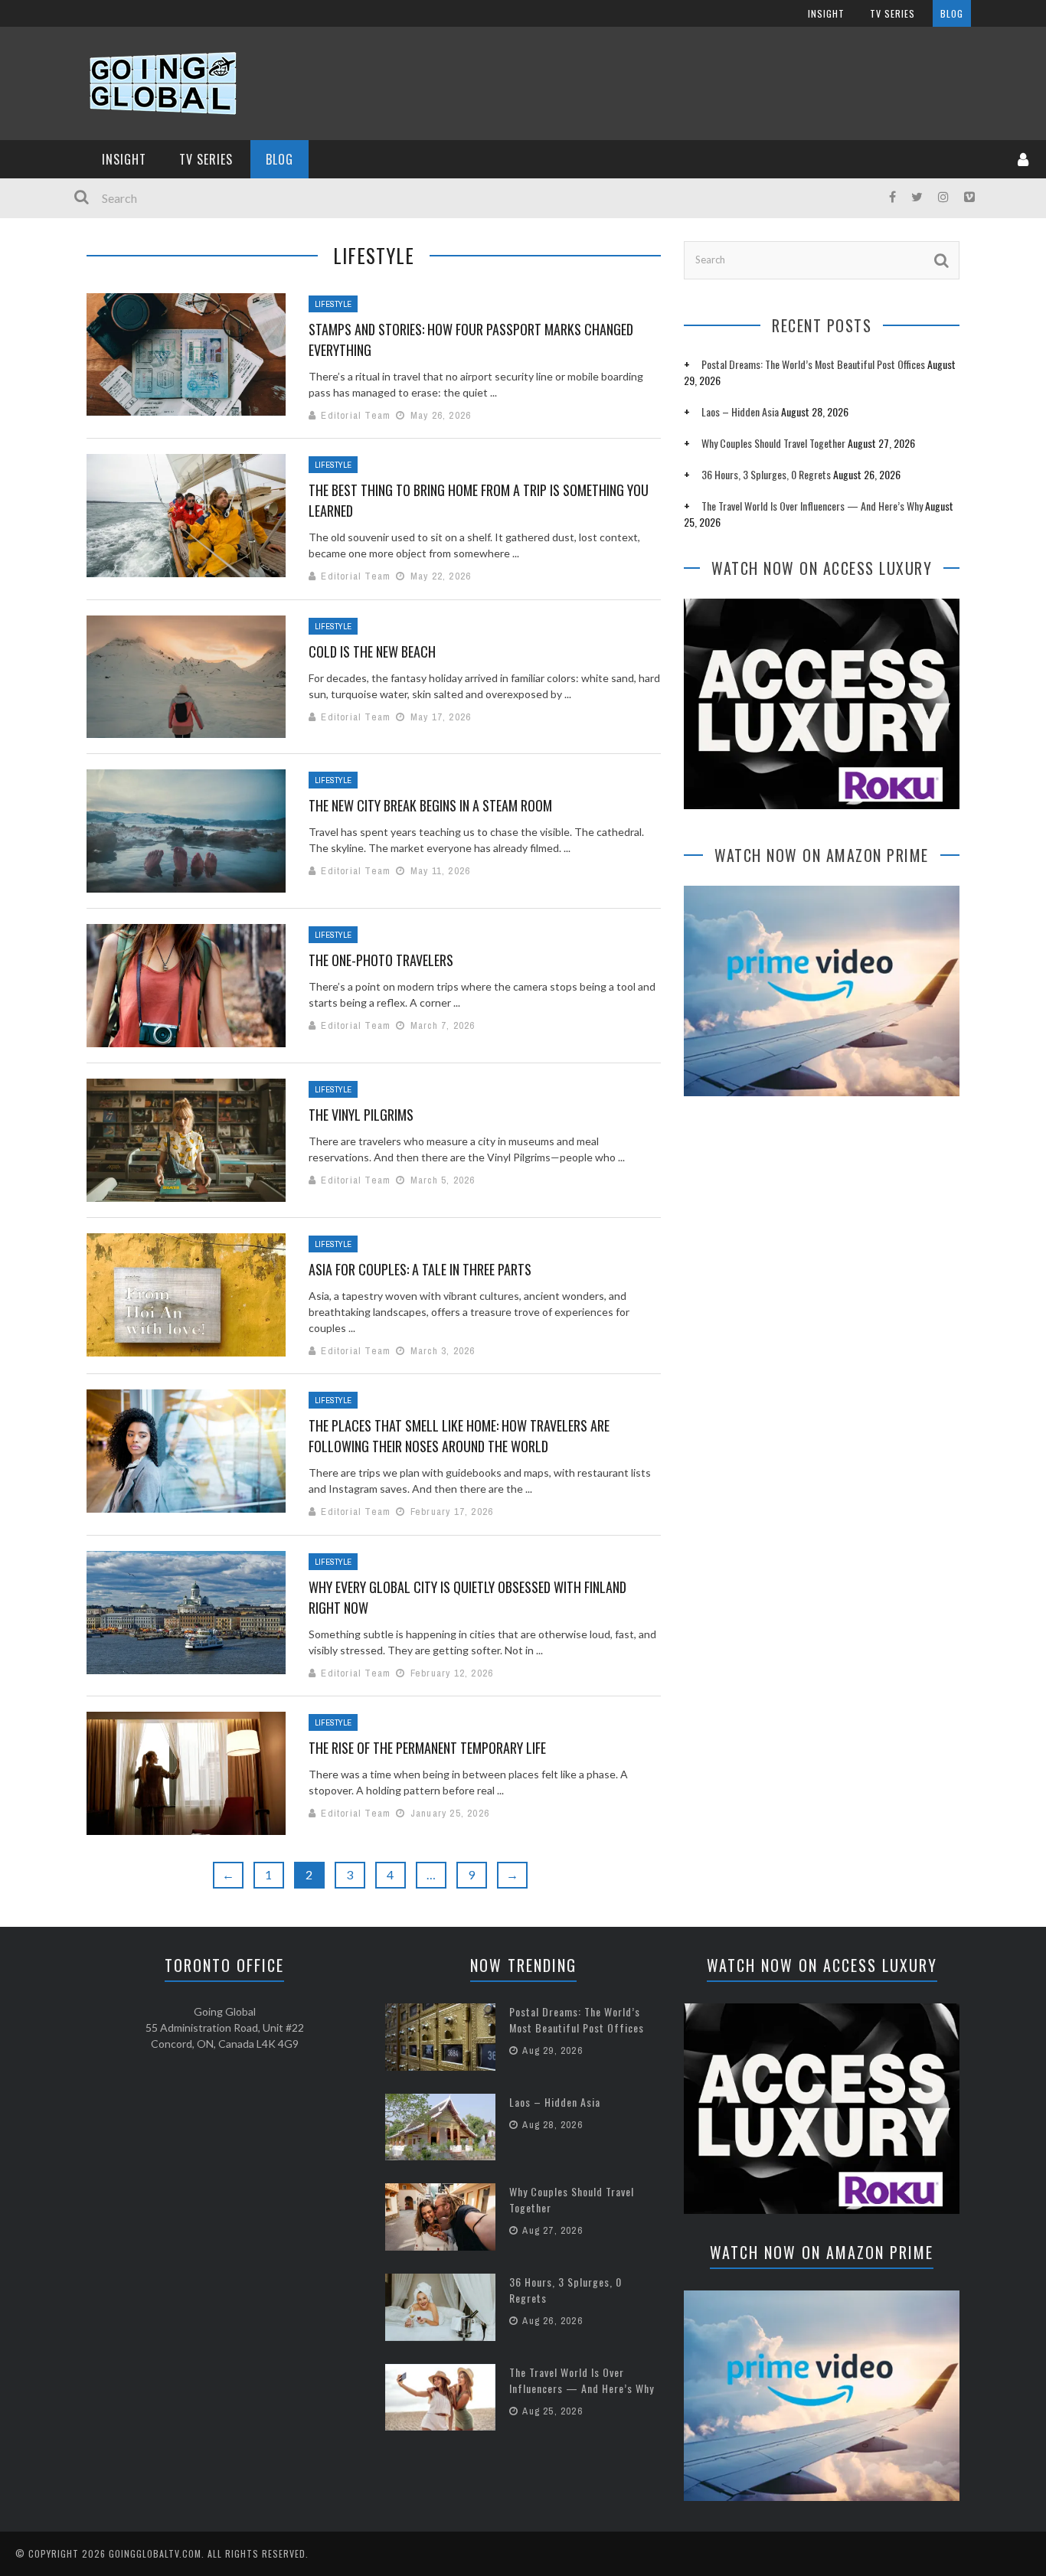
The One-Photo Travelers (381, 960)
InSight (826, 13)
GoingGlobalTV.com (155, 2553)
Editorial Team (356, 415)
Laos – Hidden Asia (740, 411)
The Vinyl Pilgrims (361, 1115)
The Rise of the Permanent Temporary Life (427, 1748)
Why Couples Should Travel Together (773, 443)
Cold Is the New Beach (372, 651)
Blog (952, 13)
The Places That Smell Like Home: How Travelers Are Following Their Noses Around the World (459, 1436)
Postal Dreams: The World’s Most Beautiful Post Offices (813, 364)
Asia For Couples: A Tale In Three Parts (420, 1269)
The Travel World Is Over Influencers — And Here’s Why (812, 506)
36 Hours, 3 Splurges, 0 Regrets (766, 474)
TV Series (892, 13)
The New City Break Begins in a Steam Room (430, 805)
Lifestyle (333, 304)
